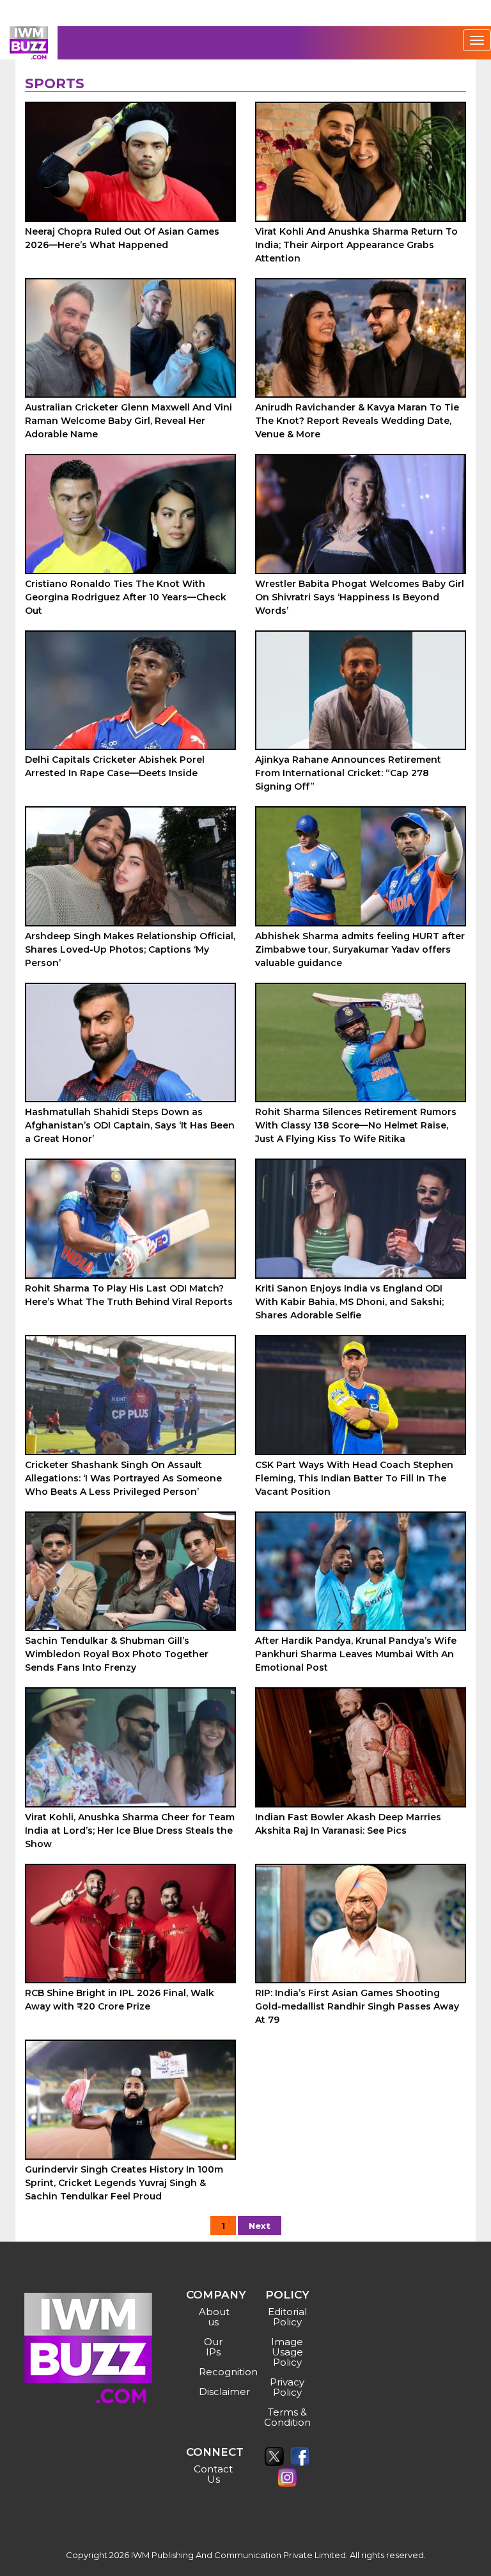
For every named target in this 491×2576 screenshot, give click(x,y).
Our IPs (213, 2347)
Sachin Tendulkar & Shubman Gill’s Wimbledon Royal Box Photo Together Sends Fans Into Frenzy (117, 1654)
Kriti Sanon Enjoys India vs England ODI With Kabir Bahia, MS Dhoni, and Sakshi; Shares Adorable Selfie (349, 1302)
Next (260, 2226)
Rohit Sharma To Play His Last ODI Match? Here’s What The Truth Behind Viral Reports (129, 1295)
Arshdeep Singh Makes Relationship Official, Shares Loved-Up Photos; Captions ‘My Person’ (130, 949)
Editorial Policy (287, 2317)
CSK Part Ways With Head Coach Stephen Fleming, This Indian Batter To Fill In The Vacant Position (354, 1478)
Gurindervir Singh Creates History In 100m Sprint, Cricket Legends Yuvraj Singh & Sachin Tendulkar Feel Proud (124, 2183)
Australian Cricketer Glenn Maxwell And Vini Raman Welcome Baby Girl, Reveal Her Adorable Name (129, 421)
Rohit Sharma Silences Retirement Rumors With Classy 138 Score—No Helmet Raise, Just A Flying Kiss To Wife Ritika (356, 1125)
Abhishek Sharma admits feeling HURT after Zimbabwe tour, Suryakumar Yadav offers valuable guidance (360, 949)
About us (214, 2317)
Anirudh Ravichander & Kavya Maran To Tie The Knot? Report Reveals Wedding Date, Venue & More (357, 421)
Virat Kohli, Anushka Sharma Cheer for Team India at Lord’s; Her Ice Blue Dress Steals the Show (130, 1831)
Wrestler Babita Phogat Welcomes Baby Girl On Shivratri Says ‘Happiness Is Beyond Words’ (360, 597)
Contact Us (213, 2474)
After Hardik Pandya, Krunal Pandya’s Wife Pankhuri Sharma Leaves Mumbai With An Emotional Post (356, 1654)
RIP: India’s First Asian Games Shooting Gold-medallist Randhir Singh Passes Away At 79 (357, 2006)
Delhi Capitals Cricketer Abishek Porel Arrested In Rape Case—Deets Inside (115, 766)
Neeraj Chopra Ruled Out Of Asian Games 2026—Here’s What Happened (122, 238)
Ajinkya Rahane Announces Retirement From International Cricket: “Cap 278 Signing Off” (348, 773)
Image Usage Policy (287, 2352)
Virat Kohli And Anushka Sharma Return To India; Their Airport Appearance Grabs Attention (356, 245)
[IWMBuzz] (29, 43)
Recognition (215, 2372)
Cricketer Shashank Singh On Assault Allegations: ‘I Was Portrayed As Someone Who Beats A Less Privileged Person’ (123, 1478)
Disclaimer (215, 2392)
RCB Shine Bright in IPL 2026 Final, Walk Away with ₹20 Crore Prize (120, 2000)
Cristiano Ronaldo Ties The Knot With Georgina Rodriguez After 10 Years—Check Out (126, 597)
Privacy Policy (287, 2387)
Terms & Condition (287, 2417)
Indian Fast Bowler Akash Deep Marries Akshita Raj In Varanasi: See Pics (348, 1824)
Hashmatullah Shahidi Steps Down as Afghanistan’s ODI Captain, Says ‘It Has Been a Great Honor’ (130, 1125)
